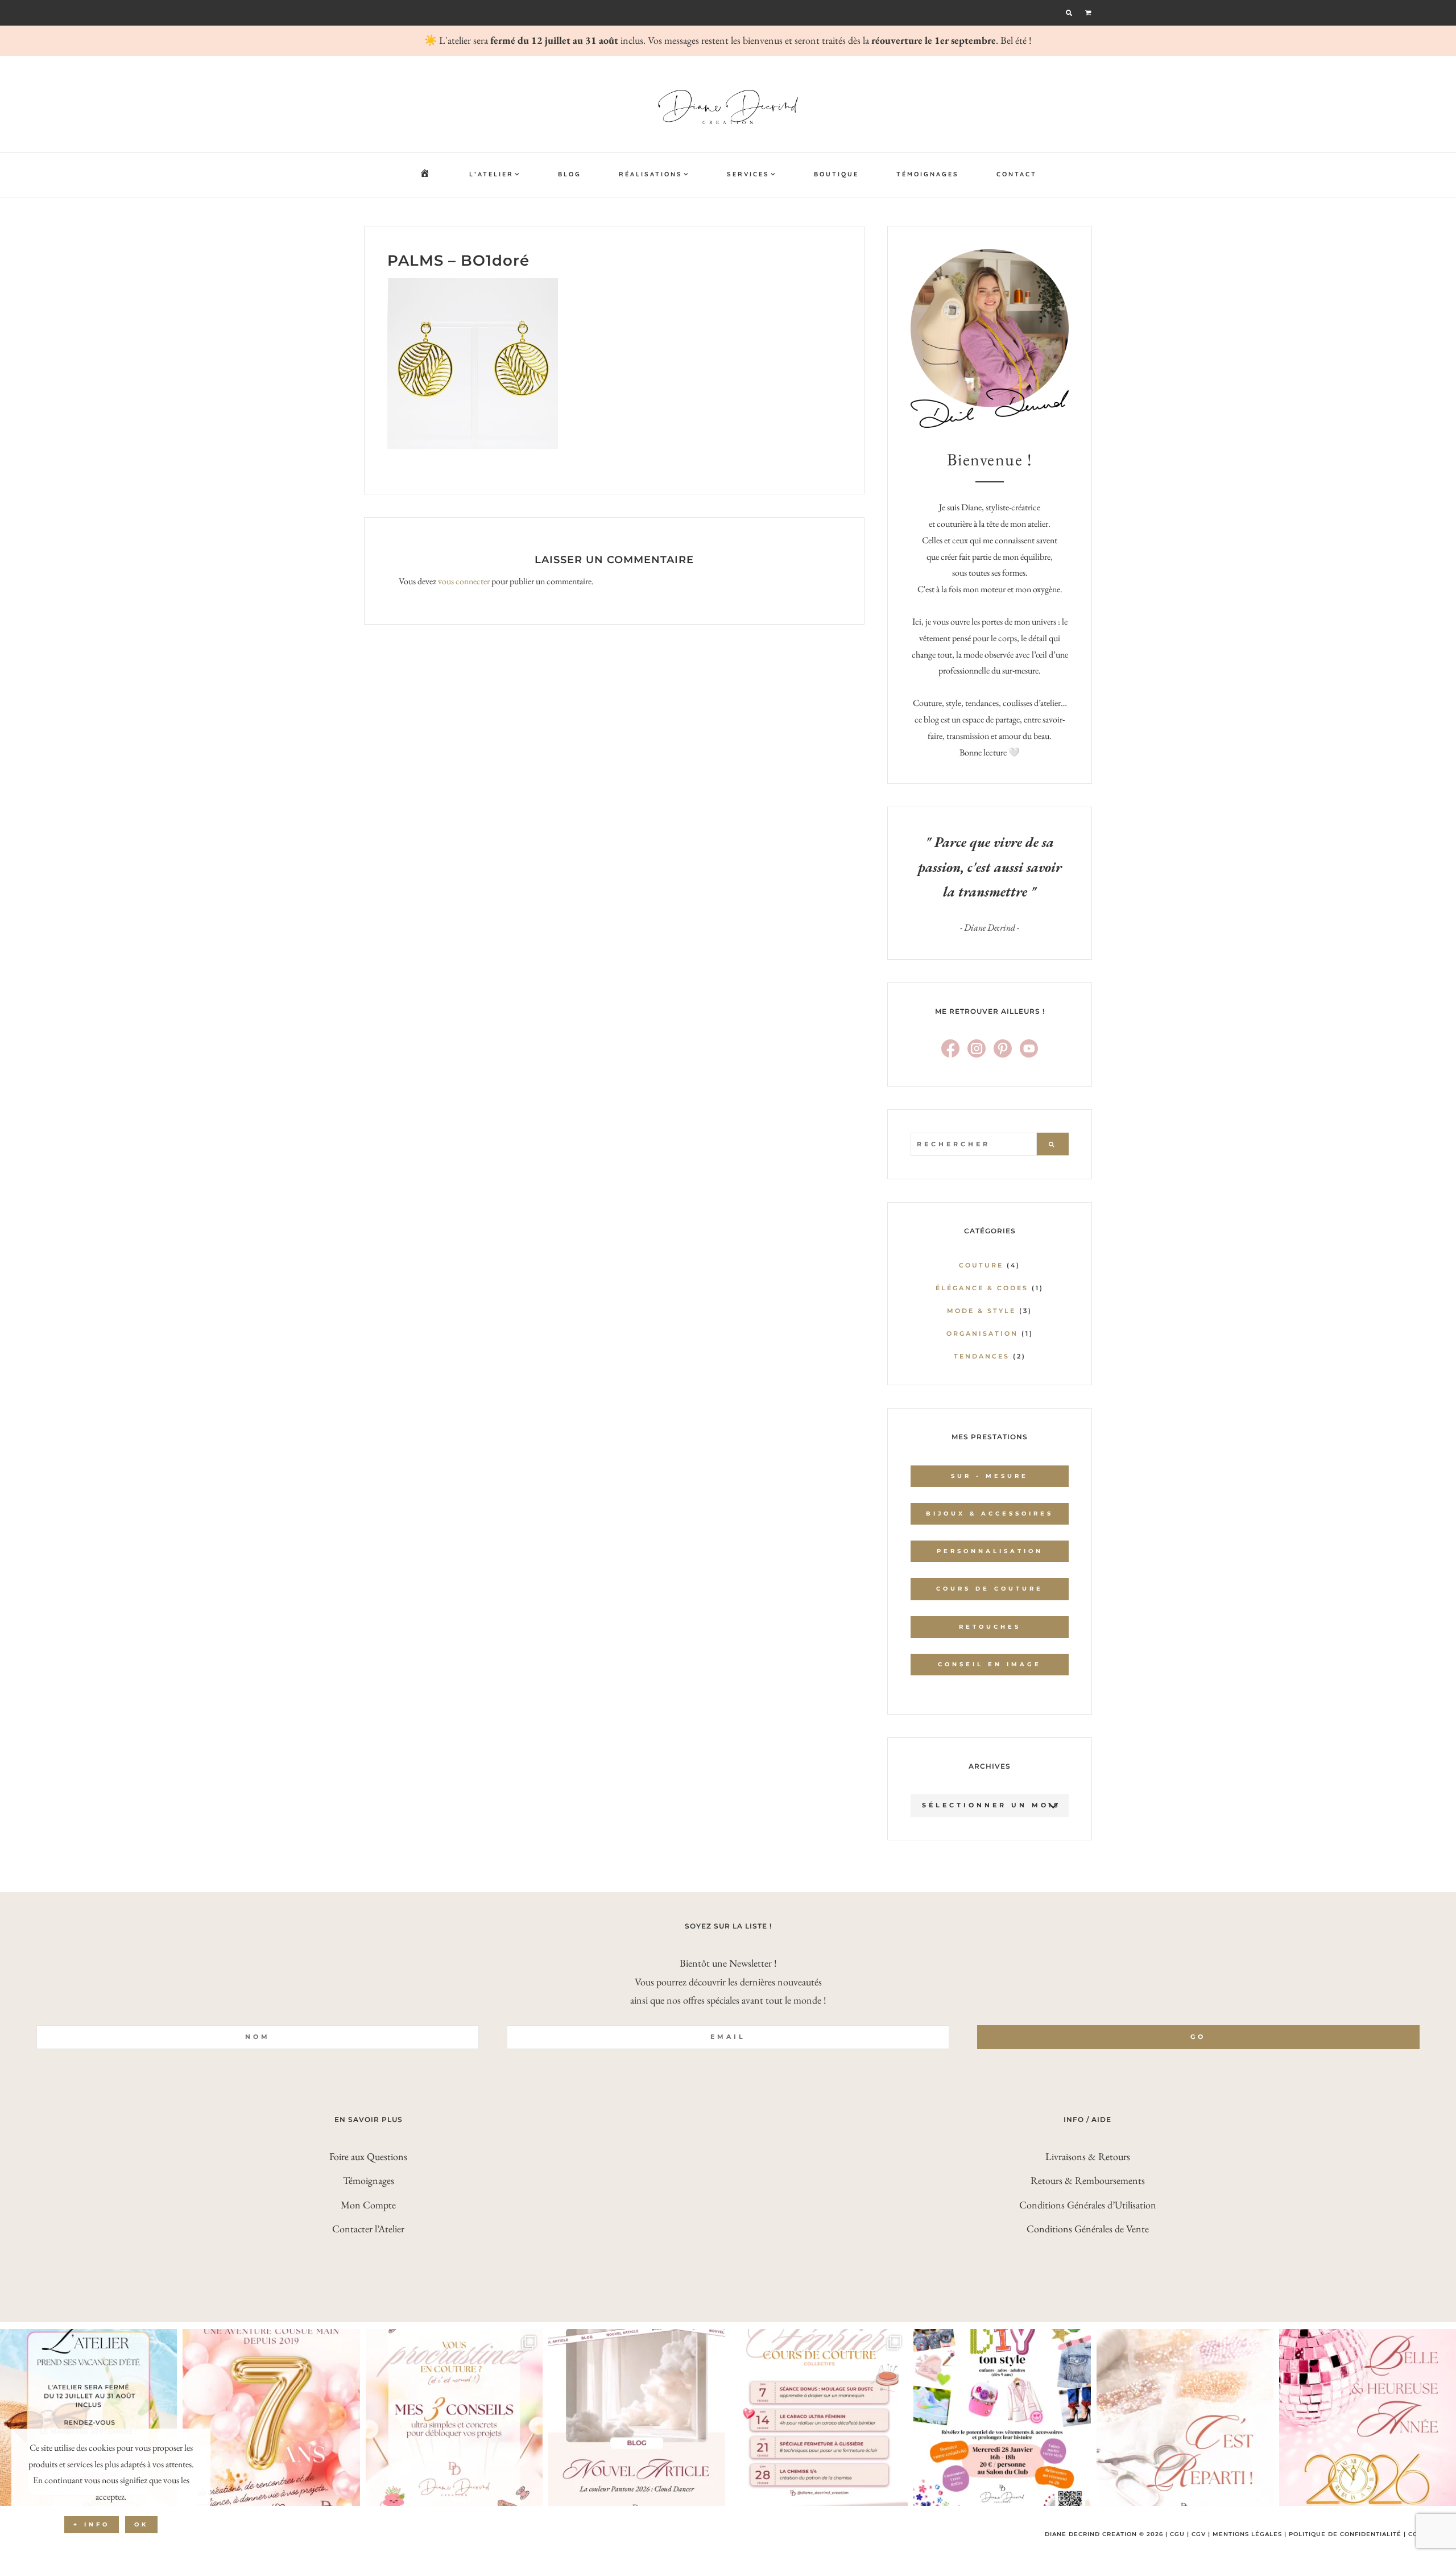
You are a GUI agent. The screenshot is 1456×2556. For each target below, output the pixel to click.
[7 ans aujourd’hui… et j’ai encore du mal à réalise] (271, 2417)
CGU (1177, 2534)
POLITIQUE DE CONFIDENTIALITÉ (1345, 2534)
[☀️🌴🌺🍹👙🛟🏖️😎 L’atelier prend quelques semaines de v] (88, 2417)
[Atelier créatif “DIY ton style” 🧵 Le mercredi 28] (1002, 2417)
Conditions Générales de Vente (1088, 2229)
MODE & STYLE (981, 1311)
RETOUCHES (990, 1627)
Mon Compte (368, 2205)
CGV (1199, 2534)
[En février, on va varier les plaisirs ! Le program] (819, 2417)
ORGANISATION (982, 1333)
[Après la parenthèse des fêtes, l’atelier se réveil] (1185, 2417)
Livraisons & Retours (1088, 2156)
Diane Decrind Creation (728, 107)
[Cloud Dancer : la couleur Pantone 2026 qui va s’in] (637, 2417)
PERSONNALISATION (990, 1551)
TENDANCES (982, 1356)
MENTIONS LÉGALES (1247, 2534)
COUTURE (981, 1265)
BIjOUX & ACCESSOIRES (990, 1514)
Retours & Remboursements (1088, 2180)
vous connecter (464, 581)
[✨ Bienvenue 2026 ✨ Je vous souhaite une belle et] (1368, 2417)
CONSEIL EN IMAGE (990, 1664)
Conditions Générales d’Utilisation (1088, 2205)
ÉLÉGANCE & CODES (982, 1288)
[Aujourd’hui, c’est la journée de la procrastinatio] (454, 2417)
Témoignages (369, 2180)
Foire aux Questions (368, 2156)
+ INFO (92, 2524)
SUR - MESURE (990, 1476)
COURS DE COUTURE (990, 1589)
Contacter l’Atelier (368, 2229)
